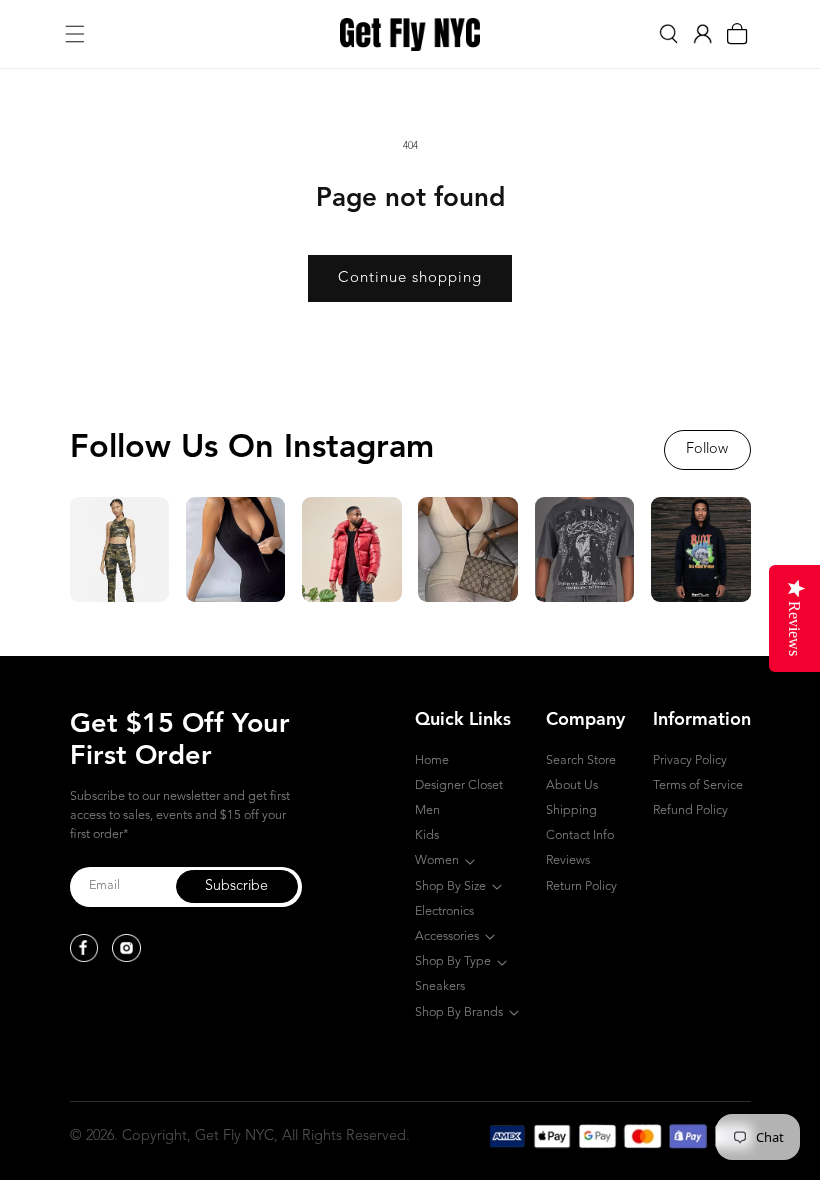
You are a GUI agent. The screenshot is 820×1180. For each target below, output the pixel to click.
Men (427, 810)
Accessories (447, 936)
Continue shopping (410, 278)
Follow (707, 449)
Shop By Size (450, 886)
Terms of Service (698, 785)
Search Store (581, 760)
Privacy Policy (690, 760)
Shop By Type (453, 961)
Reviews (568, 860)
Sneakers (440, 986)
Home (432, 760)
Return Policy (581, 886)
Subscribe (236, 886)
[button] (75, 34)
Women (437, 860)
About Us (572, 785)
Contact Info (580, 835)
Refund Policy (690, 810)
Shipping (571, 810)
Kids (427, 835)
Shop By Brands (459, 1012)
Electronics (444, 911)
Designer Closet (459, 785)
